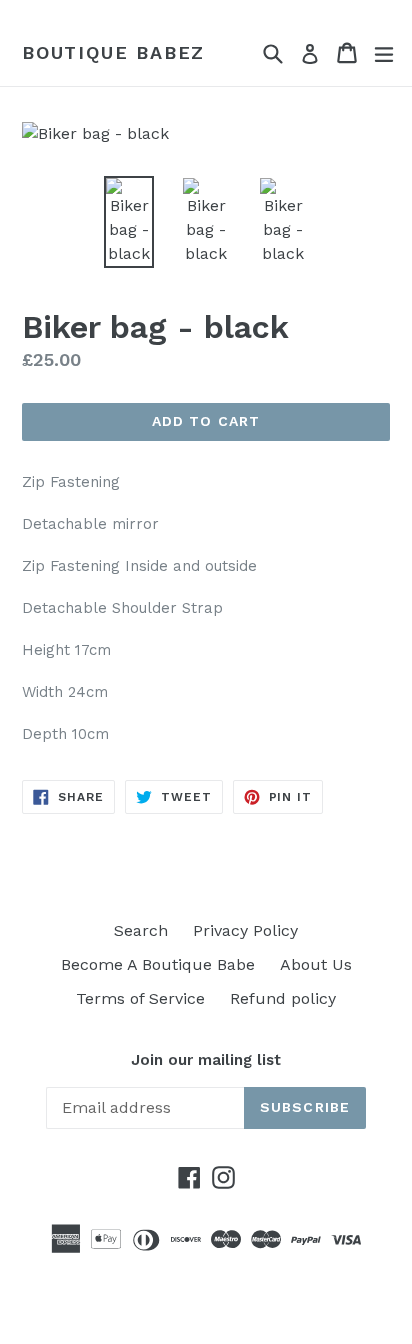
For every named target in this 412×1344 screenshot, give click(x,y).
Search (141, 930)
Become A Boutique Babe (158, 964)
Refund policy (283, 998)
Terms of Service (140, 998)
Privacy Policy (245, 930)
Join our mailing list (206, 1060)
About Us (316, 964)
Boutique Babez (113, 52)
